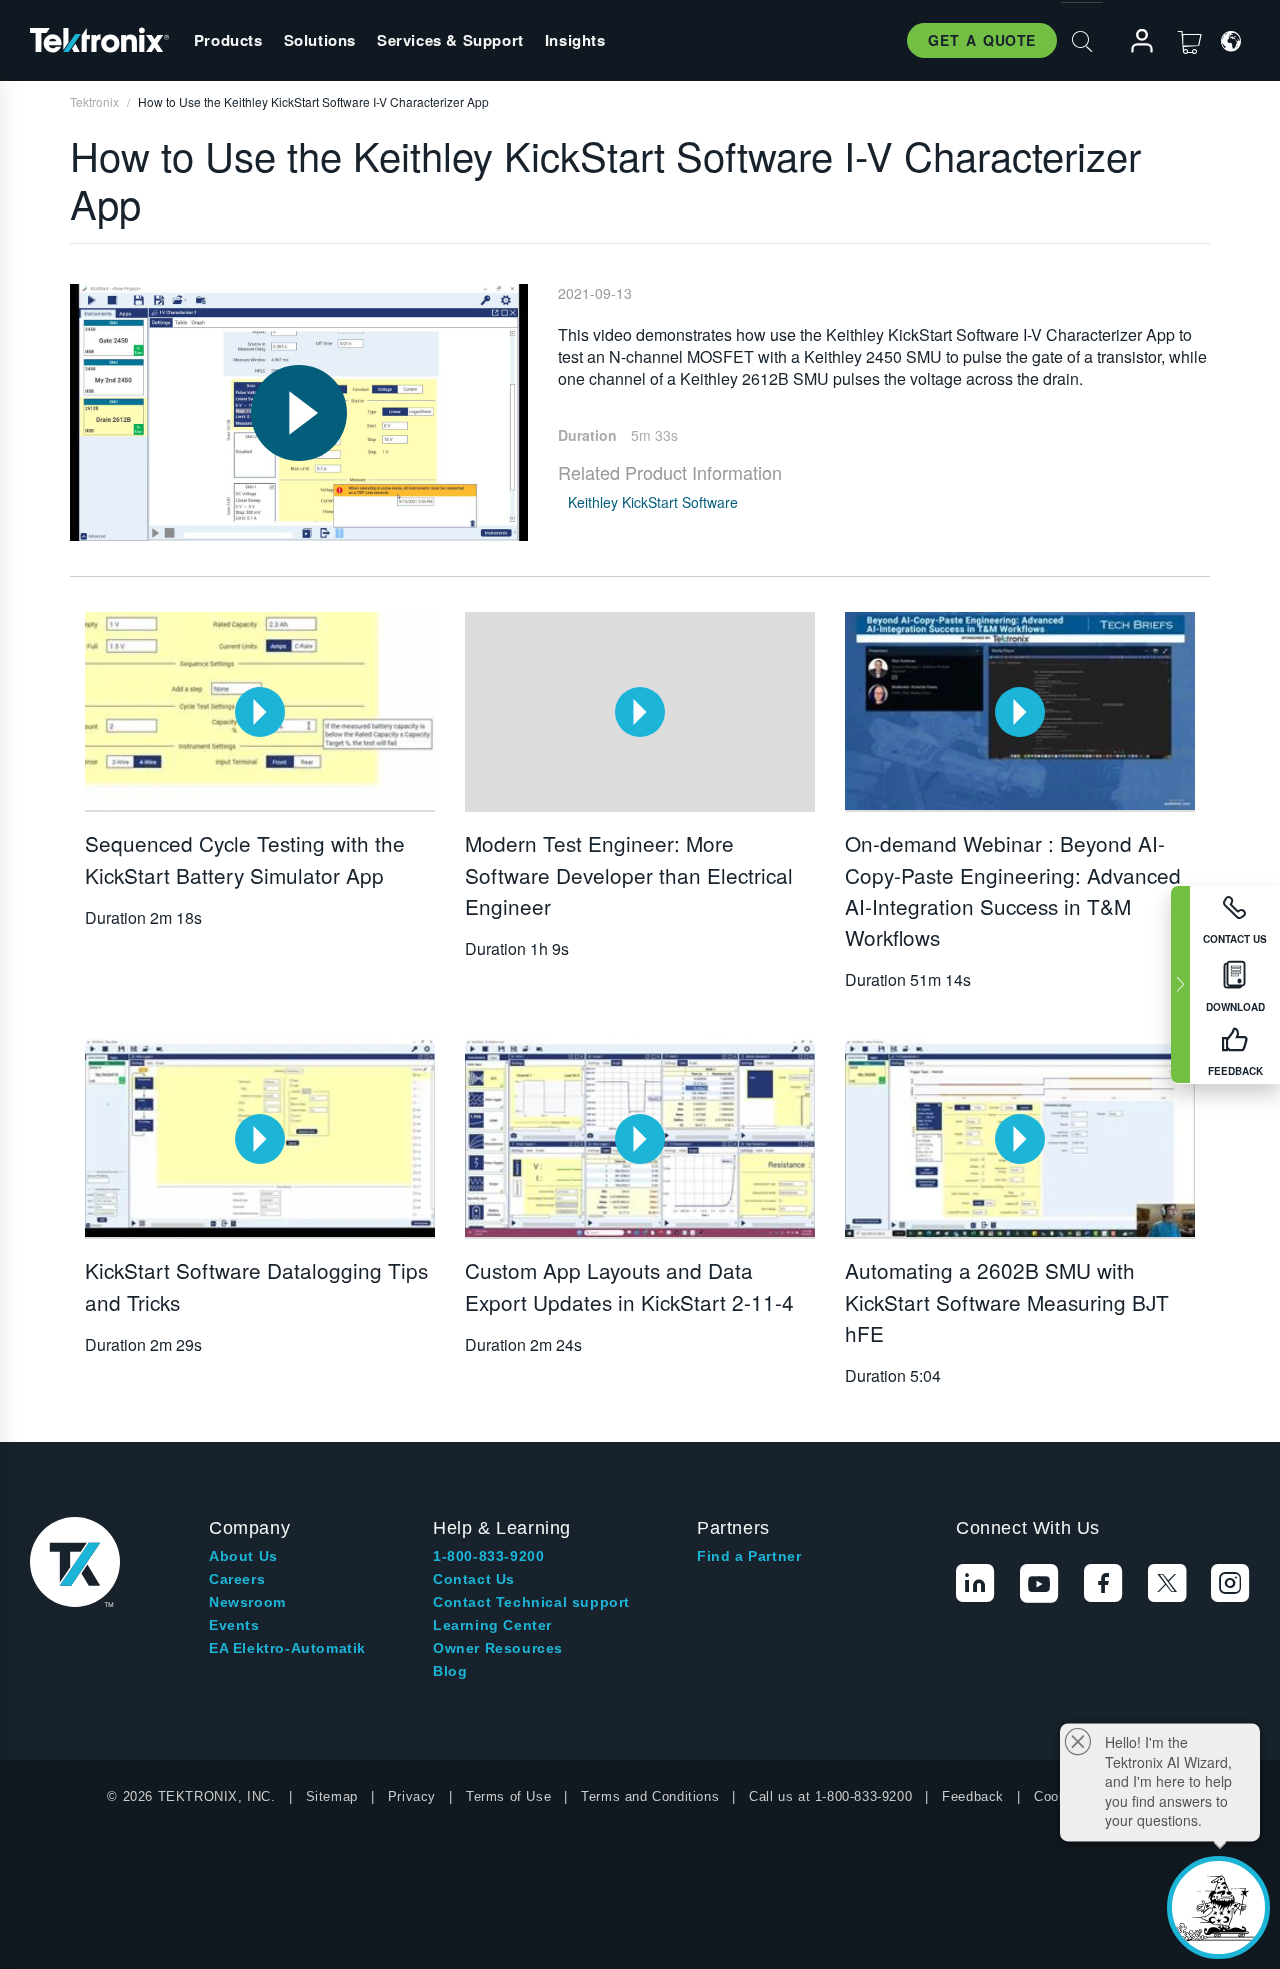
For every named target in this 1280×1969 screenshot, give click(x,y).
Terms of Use (508, 1796)
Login (1133, 41)
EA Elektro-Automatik (287, 1648)
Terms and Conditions (650, 1796)
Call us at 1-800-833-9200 (830, 1796)
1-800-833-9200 (488, 1556)
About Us (243, 1556)
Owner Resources (498, 1648)
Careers (237, 1579)
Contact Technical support (531, 1602)
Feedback (973, 1796)
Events (234, 1625)
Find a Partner (749, 1556)
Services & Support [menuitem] (450, 40)
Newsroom (247, 1602)
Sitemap (332, 1796)
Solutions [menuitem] (320, 40)
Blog (450, 1671)
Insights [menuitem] (575, 40)
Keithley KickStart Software (653, 502)
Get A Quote (982, 40)
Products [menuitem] (228, 40)
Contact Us (474, 1579)
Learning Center (492, 1625)
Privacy (412, 1796)
